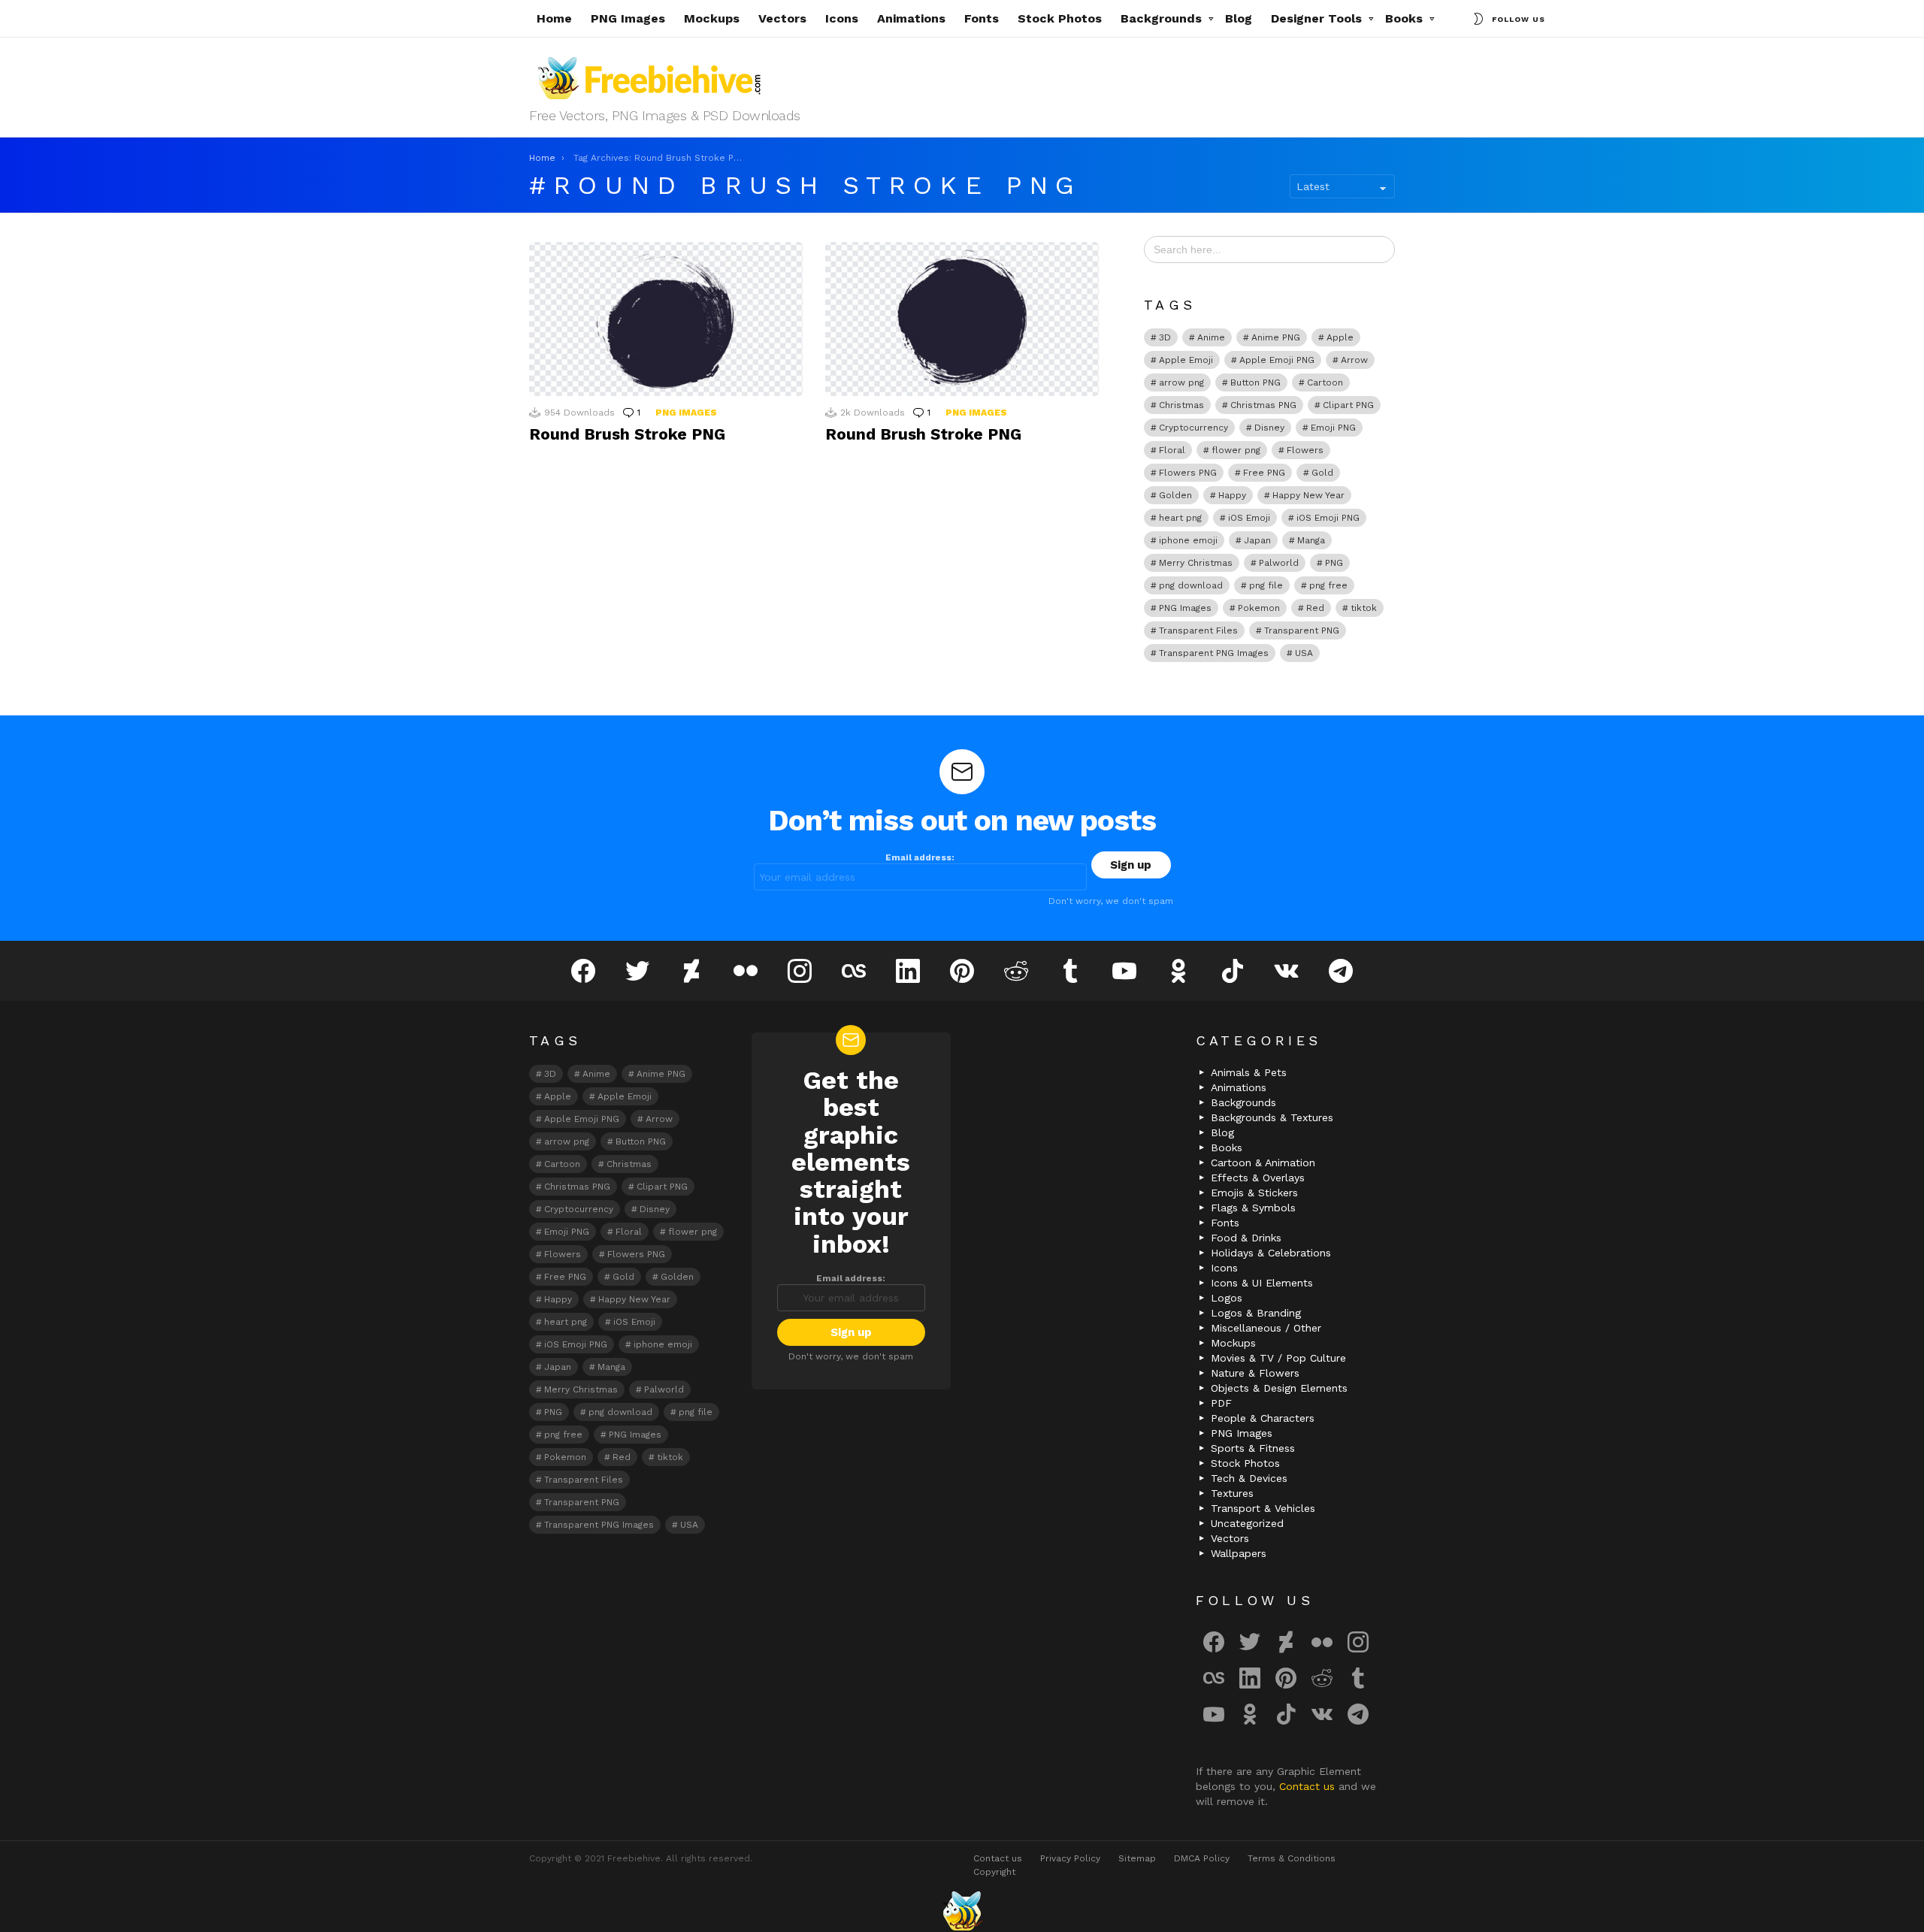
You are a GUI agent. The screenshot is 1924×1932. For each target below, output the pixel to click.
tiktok (1364, 608)
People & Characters (1263, 1418)
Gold (1322, 473)
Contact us (1309, 1786)
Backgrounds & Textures (1272, 1117)
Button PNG (1255, 382)
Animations (911, 18)
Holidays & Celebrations (1271, 1253)
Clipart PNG (1348, 405)
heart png (1180, 518)
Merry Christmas (1196, 563)
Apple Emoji (1186, 360)
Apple (1340, 337)
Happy (1232, 495)
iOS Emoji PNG (1328, 518)
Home (554, 18)
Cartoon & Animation (1263, 1163)
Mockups (712, 18)
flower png (1236, 450)
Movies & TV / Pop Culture (1278, 1358)
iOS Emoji (1249, 518)
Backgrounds (1161, 18)
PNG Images (628, 18)
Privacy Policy (1070, 1858)
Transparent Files (1198, 630)
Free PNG (1264, 473)
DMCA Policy (1202, 1858)
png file (1266, 585)
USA (1304, 653)
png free (1328, 585)
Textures (1232, 1493)
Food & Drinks (1246, 1238)
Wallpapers (1239, 1553)
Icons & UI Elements (1262, 1283)
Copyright (994, 1872)
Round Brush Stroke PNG (627, 434)
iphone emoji (1188, 540)
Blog (1239, 18)
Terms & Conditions (1292, 1858)
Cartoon (1325, 382)
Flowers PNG (1188, 473)
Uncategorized (1247, 1523)
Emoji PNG (1333, 428)
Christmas (1181, 405)
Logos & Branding (1256, 1313)
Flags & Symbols (1253, 1208)
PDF (1221, 1403)
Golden (1175, 495)
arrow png (1181, 382)
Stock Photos (1060, 18)
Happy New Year (1308, 495)
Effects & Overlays (1258, 1178)
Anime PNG (1276, 337)
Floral (1172, 450)
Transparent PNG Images (1214, 653)
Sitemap (1137, 1858)
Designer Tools (1316, 18)
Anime (1211, 337)
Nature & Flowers (1255, 1373)
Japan (1257, 540)
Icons (842, 18)
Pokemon (1259, 608)
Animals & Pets (1249, 1072)
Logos (1227, 1298)
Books (1404, 18)
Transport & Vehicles (1263, 1508)
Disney (1269, 428)
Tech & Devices (1249, 1478)
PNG (1334, 563)
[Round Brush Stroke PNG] (666, 319)
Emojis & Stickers (1254, 1193)
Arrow (1354, 360)
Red (1315, 608)
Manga (1311, 540)
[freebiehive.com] (962, 1911)
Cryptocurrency (1193, 428)
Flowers (1305, 450)
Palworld (1279, 563)
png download (1191, 585)
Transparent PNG (1302, 630)
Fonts (982, 18)
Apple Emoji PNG (1277, 360)
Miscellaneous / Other (1266, 1328)
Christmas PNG (1263, 405)
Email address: (920, 857)
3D (1165, 337)
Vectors (782, 18)
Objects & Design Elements (1279, 1388)
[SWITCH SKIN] (1478, 19)
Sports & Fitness (1253, 1448)
